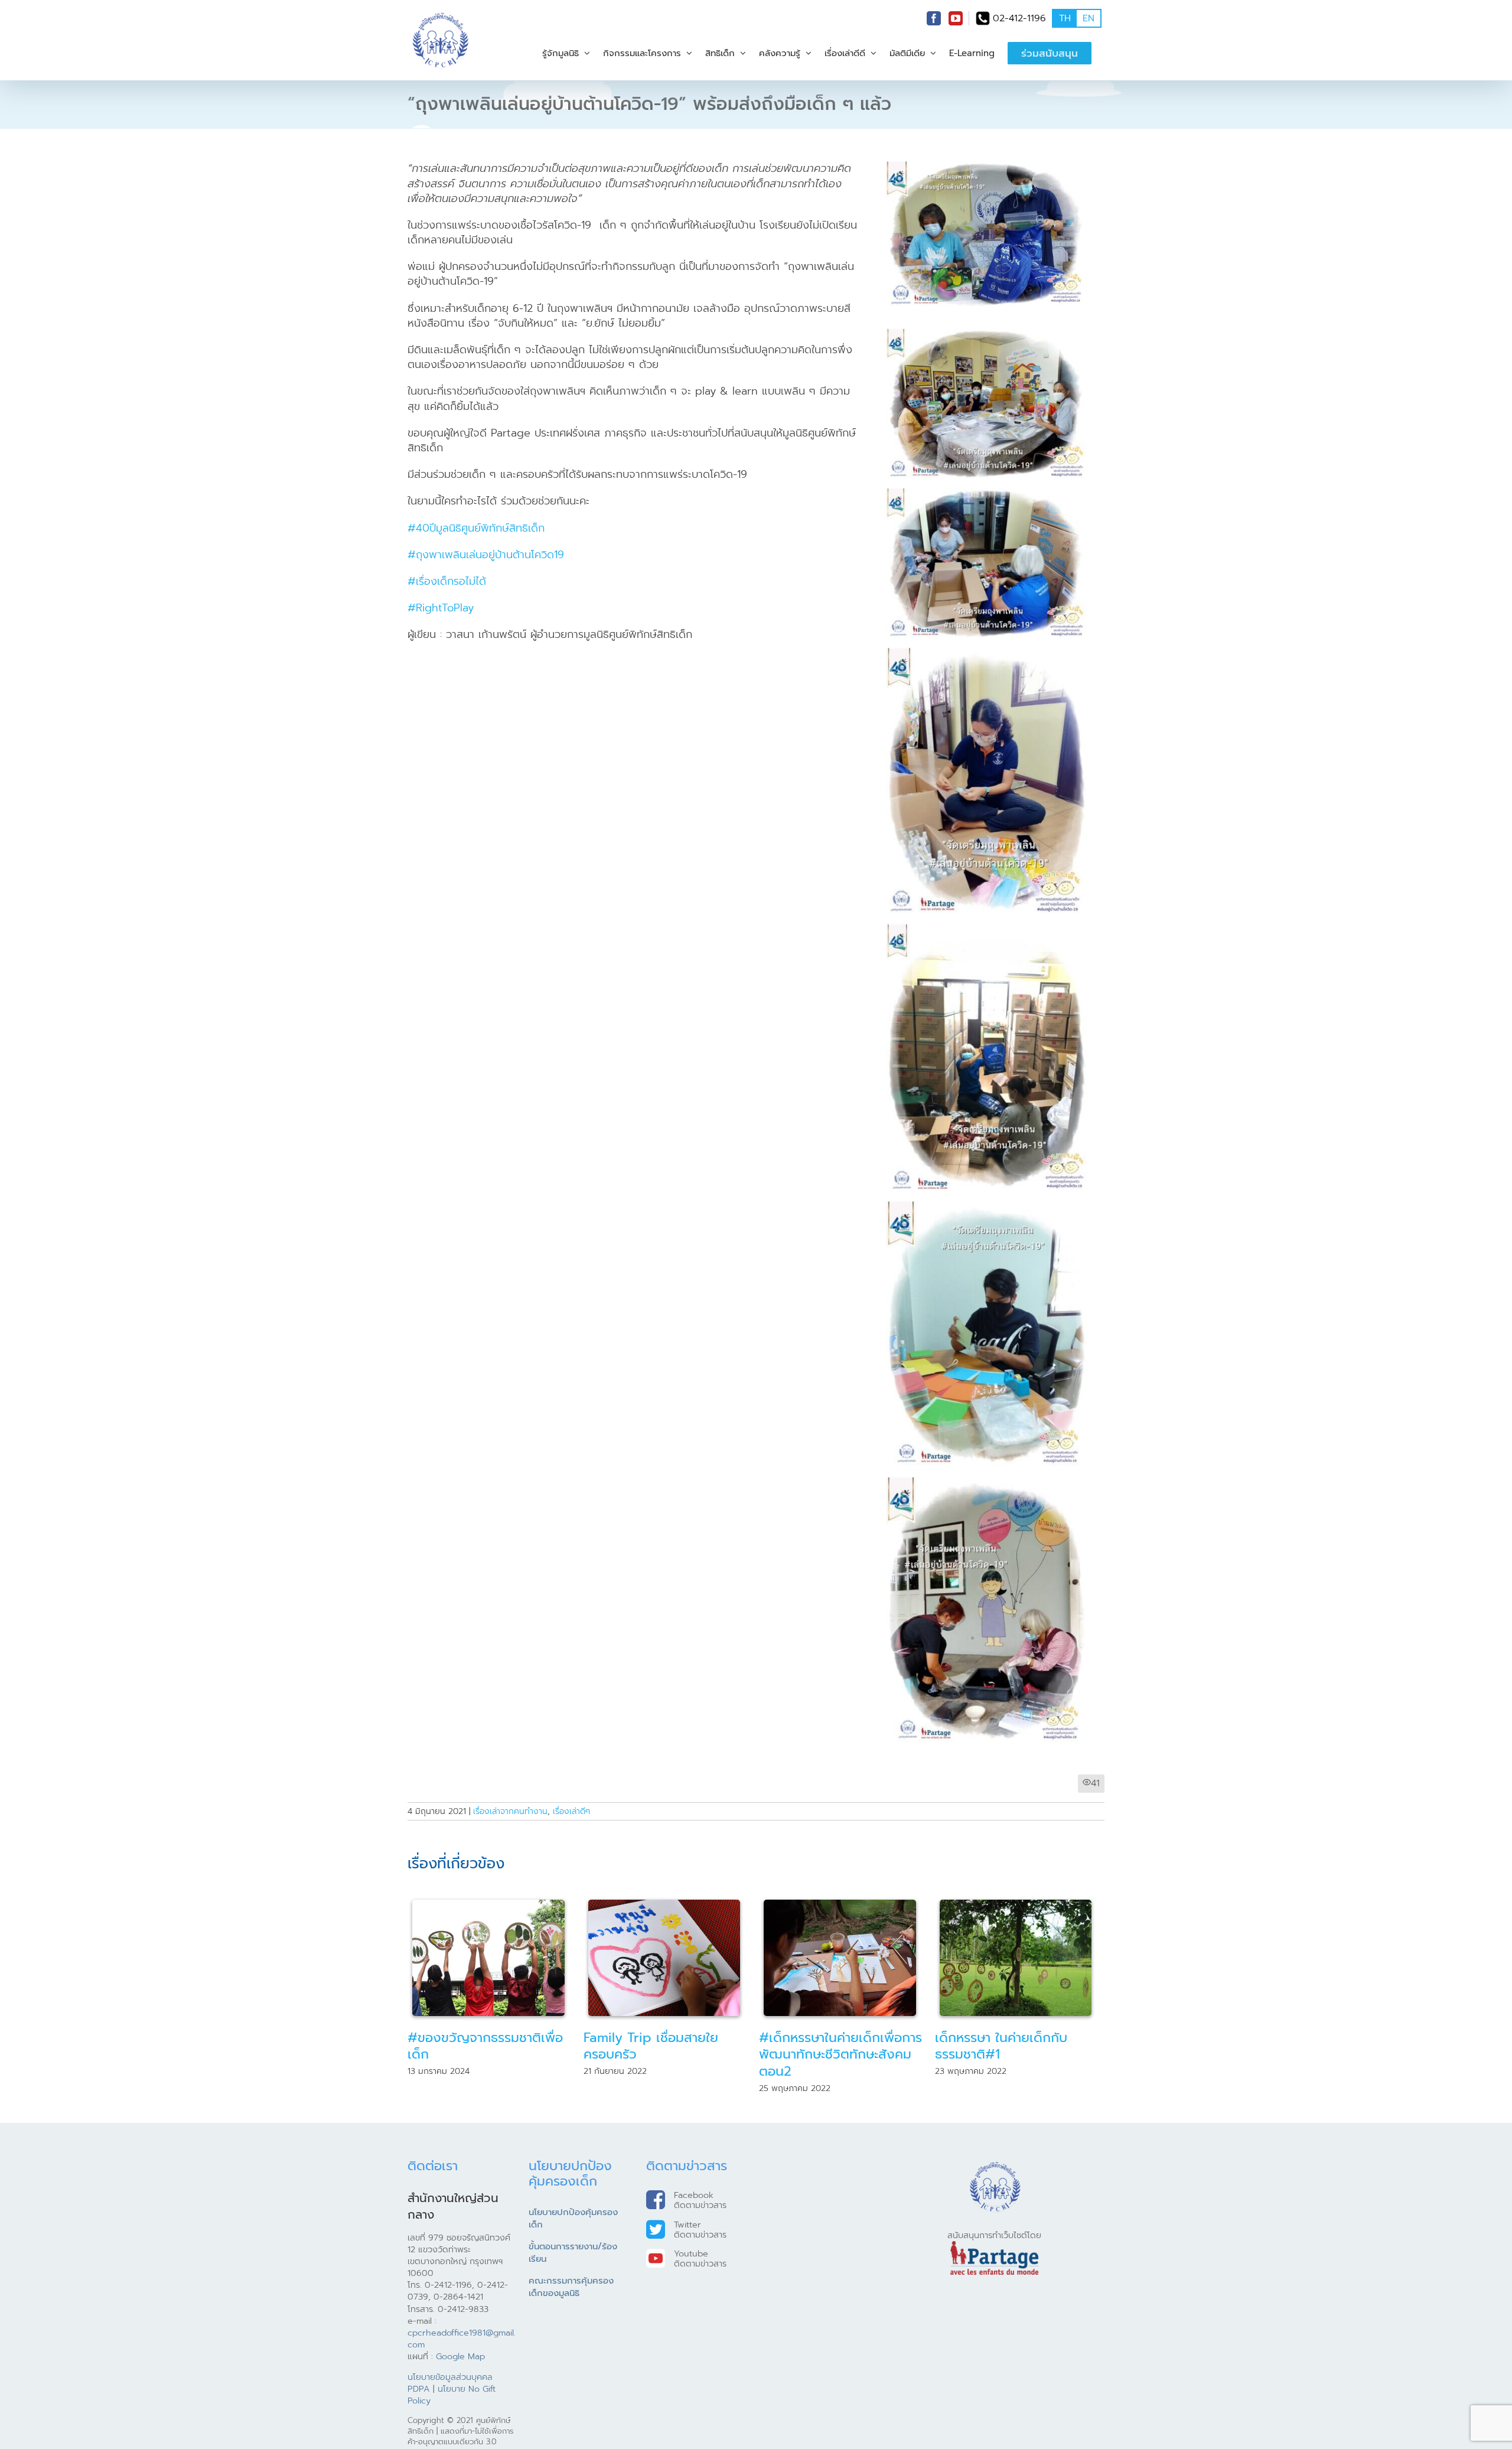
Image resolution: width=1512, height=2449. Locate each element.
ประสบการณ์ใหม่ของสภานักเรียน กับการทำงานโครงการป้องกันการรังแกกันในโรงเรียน (1019, 2054)
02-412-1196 (1019, 18)
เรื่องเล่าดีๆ (571, 1811)
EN (1089, 18)
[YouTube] (956, 18)
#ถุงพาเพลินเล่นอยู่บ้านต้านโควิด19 (486, 555)
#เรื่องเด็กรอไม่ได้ (447, 581)
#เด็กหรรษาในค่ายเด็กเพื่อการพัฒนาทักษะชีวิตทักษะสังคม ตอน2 (665, 2054)
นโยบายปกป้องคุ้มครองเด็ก (573, 2219)
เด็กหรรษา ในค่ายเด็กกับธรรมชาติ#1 (825, 2046)
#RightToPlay (441, 608)
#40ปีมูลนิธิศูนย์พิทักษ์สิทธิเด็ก (476, 528)
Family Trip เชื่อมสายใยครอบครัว (475, 2046)
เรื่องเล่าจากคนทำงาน (510, 1811)
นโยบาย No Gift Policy (452, 2395)
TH (1065, 18)
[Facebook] (934, 18)
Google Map (460, 2356)
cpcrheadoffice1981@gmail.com (462, 2339)
